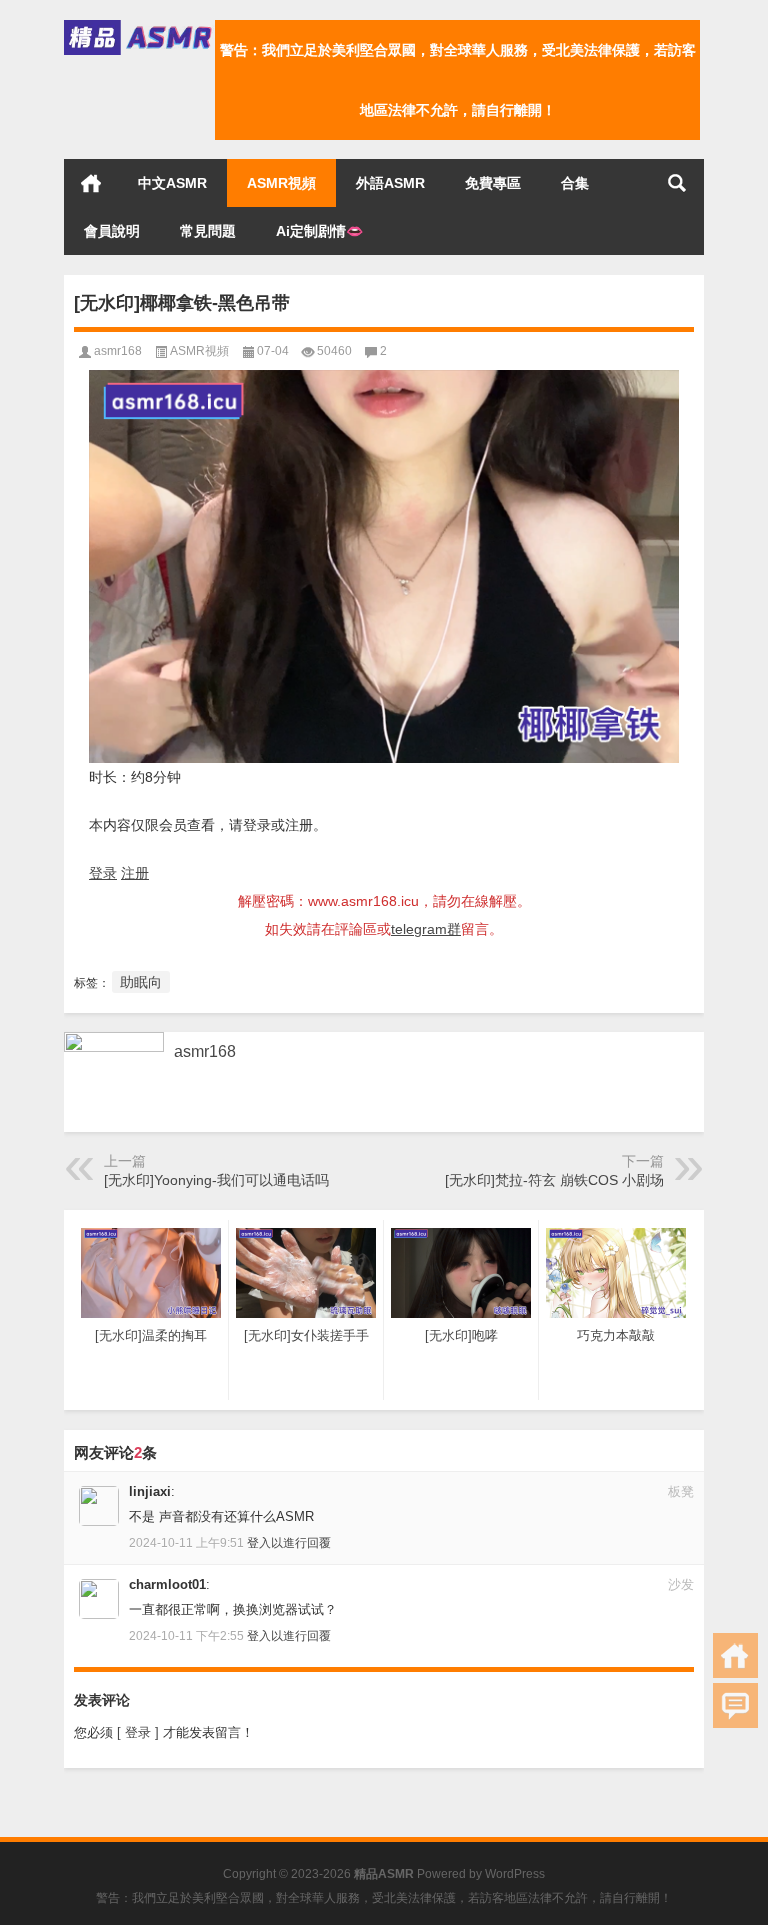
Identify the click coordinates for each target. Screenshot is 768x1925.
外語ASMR (390, 183)
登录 (103, 873)
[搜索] (677, 183)
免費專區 (493, 183)
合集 (575, 183)
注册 (135, 873)
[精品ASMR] (139, 26)
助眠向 (141, 982)
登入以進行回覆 (289, 1543)
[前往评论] (735, 1705)
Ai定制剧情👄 (319, 231)
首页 (91, 183)
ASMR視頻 (281, 183)
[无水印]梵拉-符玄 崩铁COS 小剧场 (554, 1180)
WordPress (515, 1874)
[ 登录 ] (138, 1732)
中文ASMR (172, 183)
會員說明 (112, 231)
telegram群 (426, 929)
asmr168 (118, 351)
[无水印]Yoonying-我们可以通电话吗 (216, 1180)
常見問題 (208, 231)
